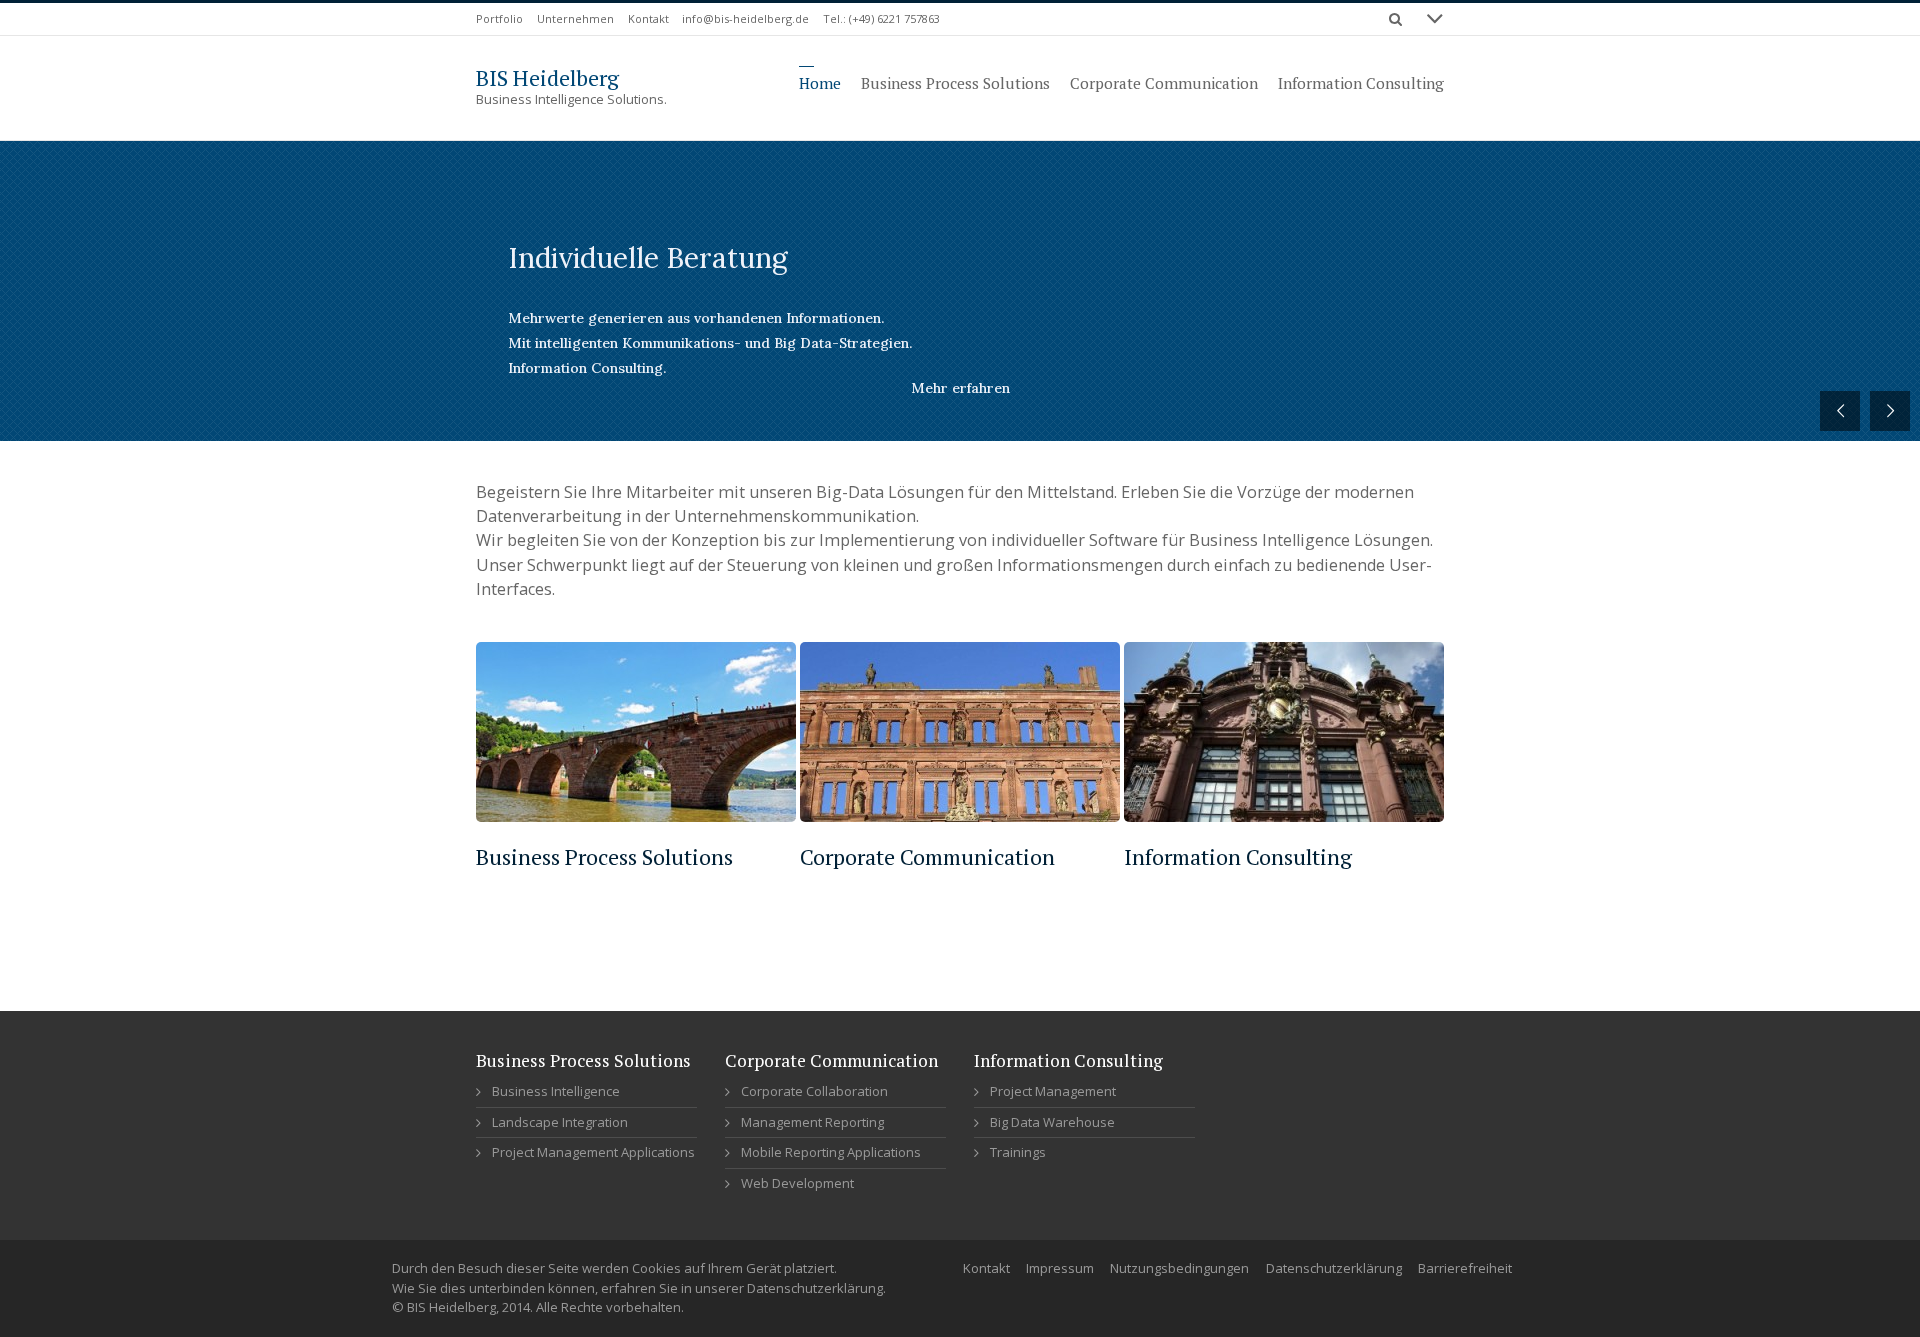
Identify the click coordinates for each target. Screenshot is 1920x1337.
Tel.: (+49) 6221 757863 (881, 18)
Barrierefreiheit (1465, 1268)
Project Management (1053, 1091)
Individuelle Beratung (648, 258)
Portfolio (499, 18)
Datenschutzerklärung (1334, 1268)
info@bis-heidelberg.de (745, 18)
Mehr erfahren (960, 388)
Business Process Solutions (604, 856)
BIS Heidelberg (547, 78)
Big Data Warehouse (1052, 1122)
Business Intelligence (556, 1091)
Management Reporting (812, 1122)
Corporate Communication (927, 856)
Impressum (1060, 1268)
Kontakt (648, 18)
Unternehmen (575, 18)
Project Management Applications (593, 1152)
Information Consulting (1238, 856)
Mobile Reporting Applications (831, 1152)
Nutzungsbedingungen (1179, 1268)
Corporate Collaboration (814, 1091)
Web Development (797, 1183)
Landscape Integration (560, 1122)
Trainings (1018, 1152)
